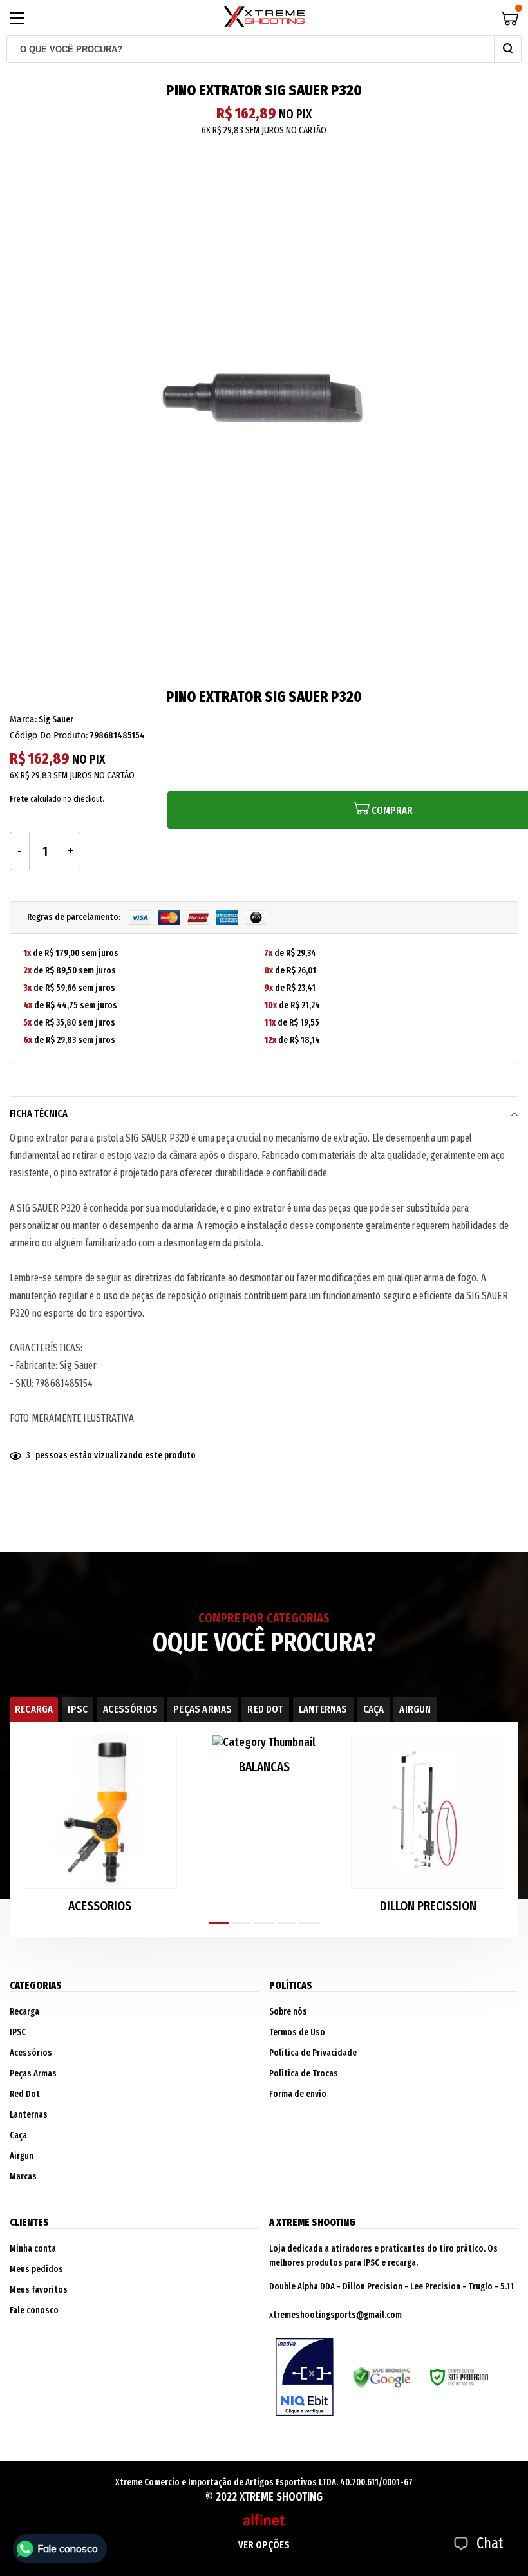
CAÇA (374, 1709)
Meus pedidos (36, 2269)
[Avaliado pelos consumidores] (305, 2377)
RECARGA (34, 1709)
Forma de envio (298, 2094)
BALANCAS (264, 1767)
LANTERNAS (323, 1709)
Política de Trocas (304, 2073)
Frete (19, 799)
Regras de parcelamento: (75, 917)
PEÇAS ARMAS (203, 1709)
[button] (219, 1923)
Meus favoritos (39, 2290)
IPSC (78, 1709)
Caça (18, 2135)
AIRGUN (415, 1709)
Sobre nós (288, 2012)
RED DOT (265, 1709)
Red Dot (25, 2094)
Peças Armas (33, 2073)
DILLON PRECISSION (428, 1906)
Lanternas (29, 2115)
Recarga (24, 2012)
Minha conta (33, 2249)
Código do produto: (49, 736)
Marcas (23, 2176)
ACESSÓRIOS (130, 1709)
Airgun (22, 2156)
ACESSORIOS (100, 1906)
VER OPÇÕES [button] (264, 2545)
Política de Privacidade (313, 2053)
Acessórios (31, 2053)
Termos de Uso (297, 2032)
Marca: (23, 719)
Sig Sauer (56, 719)
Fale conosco (34, 2310)
